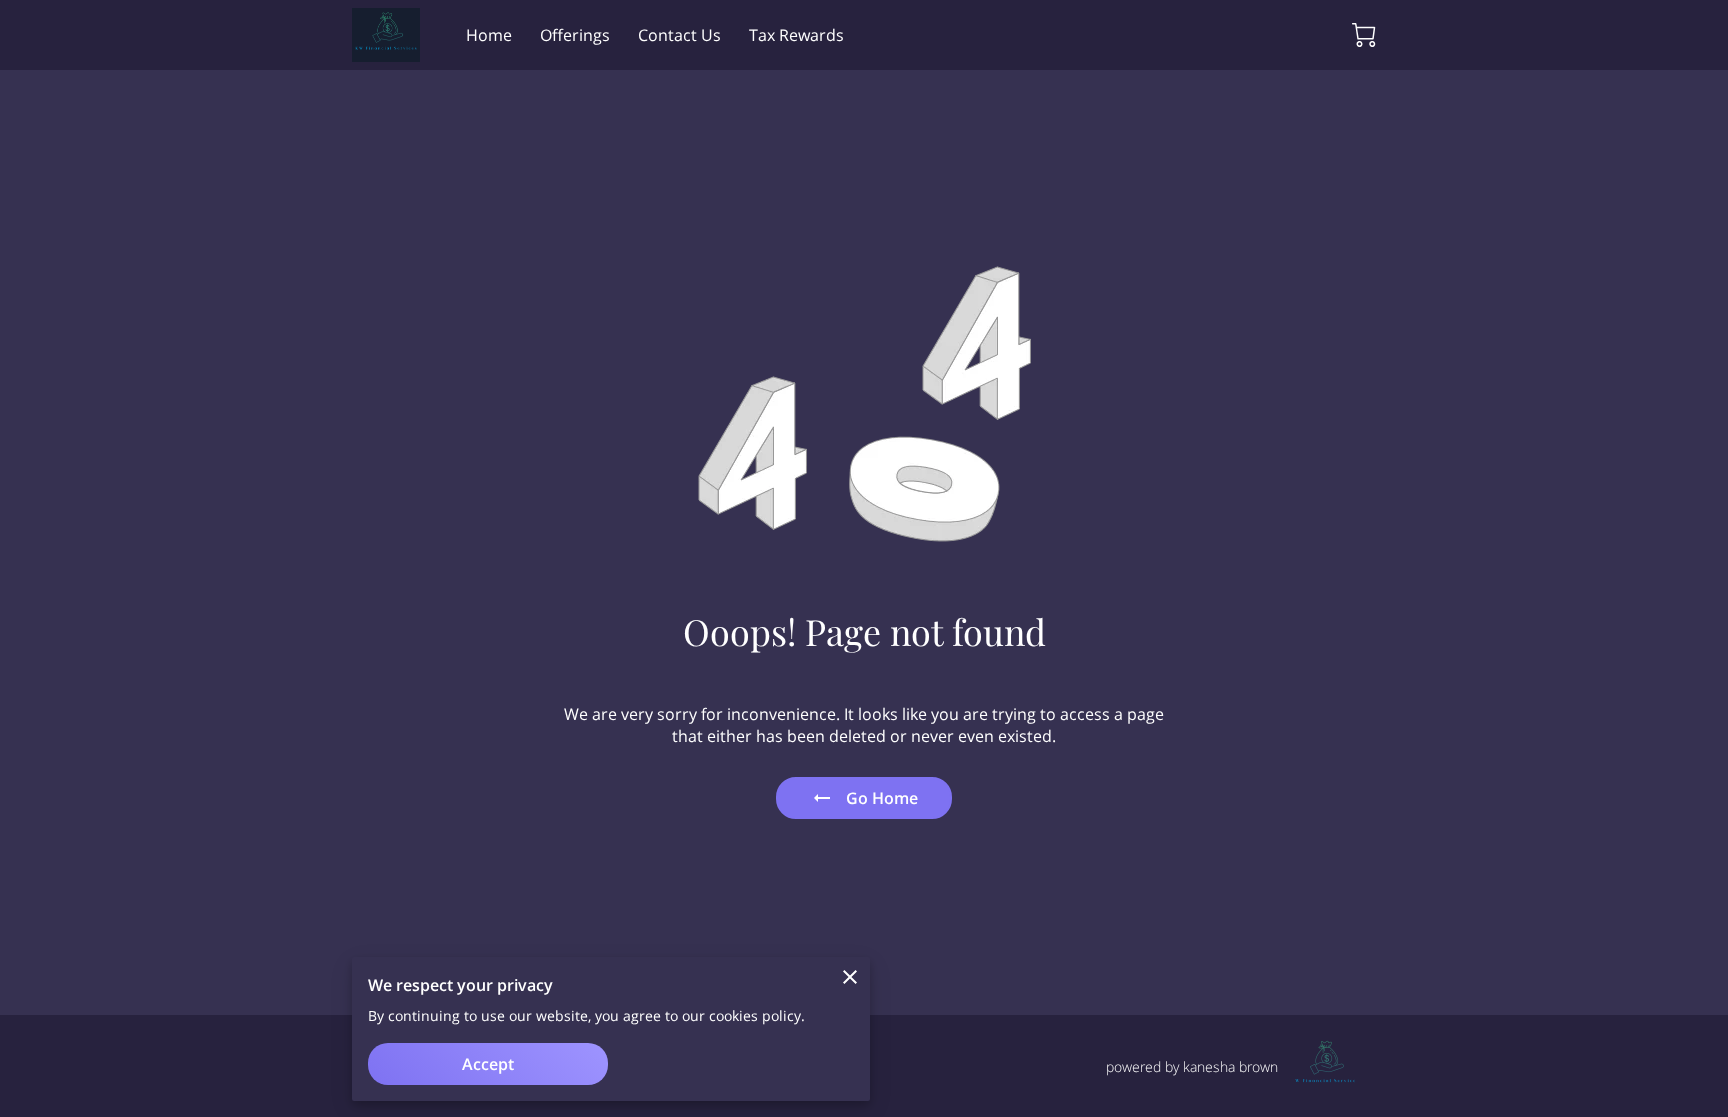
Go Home (882, 798)
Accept (488, 1064)
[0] (1364, 35)
